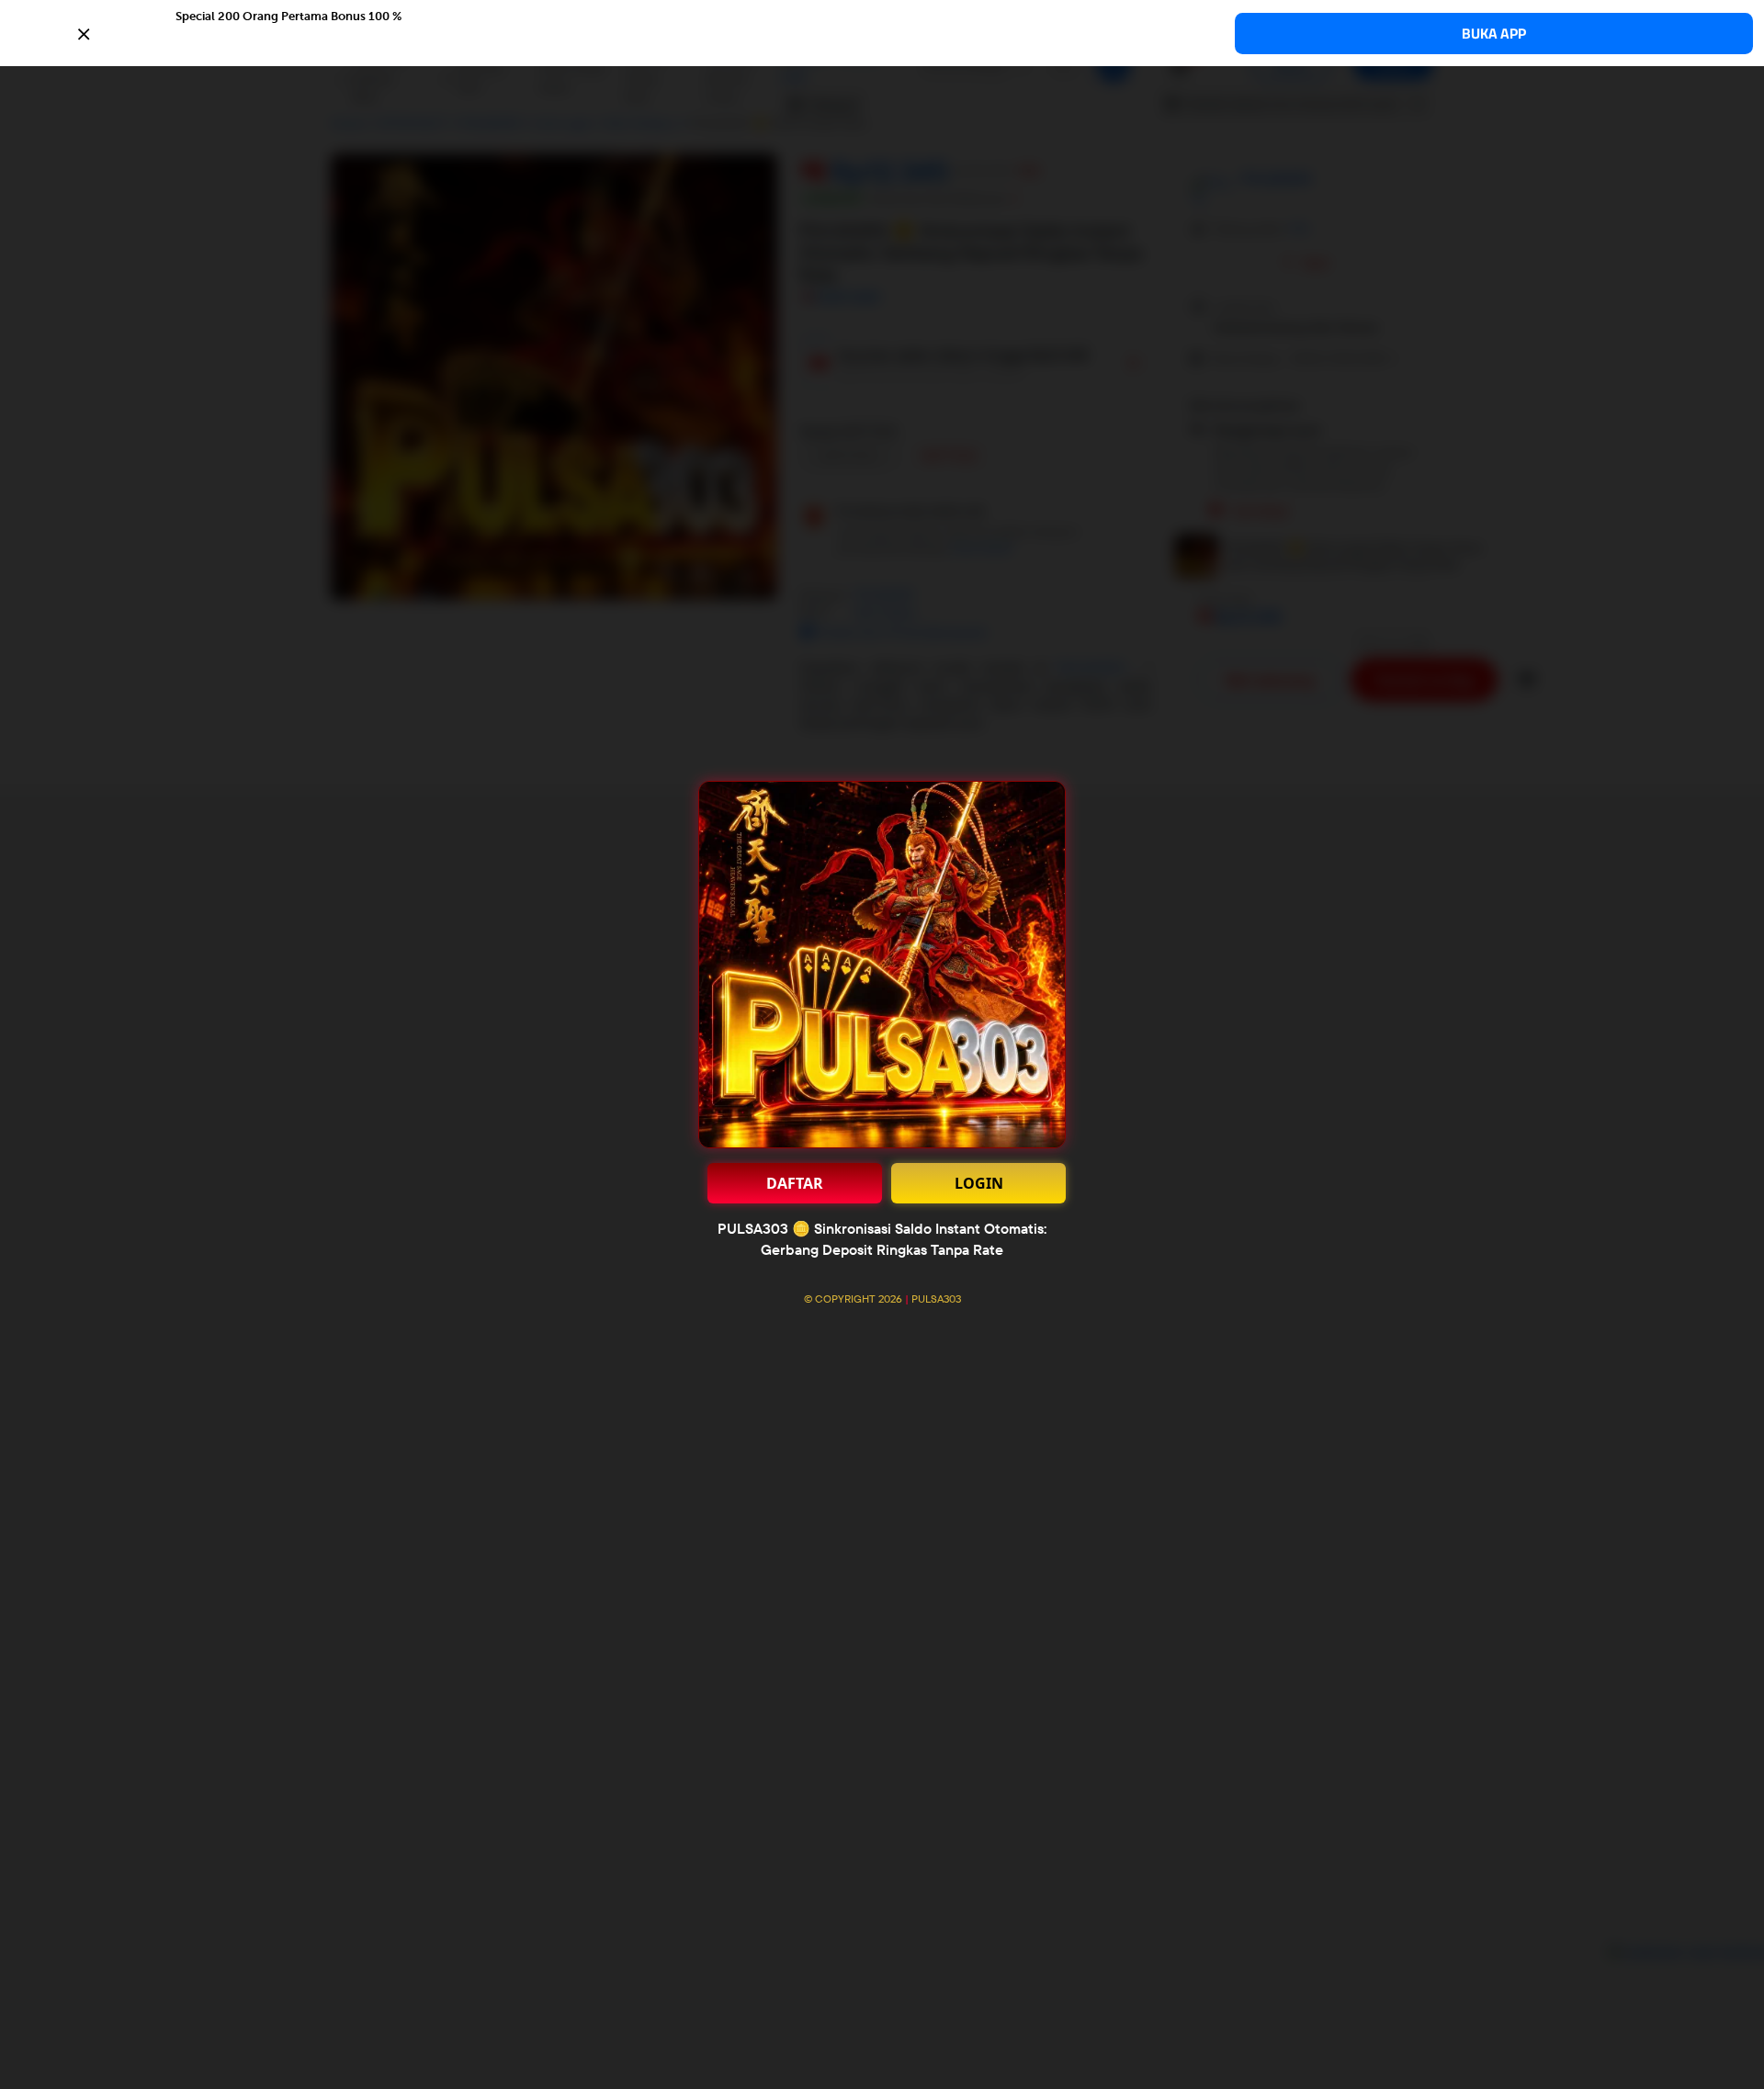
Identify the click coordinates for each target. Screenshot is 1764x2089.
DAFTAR (795, 1183)
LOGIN (979, 1183)
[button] (882, 32)
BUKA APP (1494, 34)
